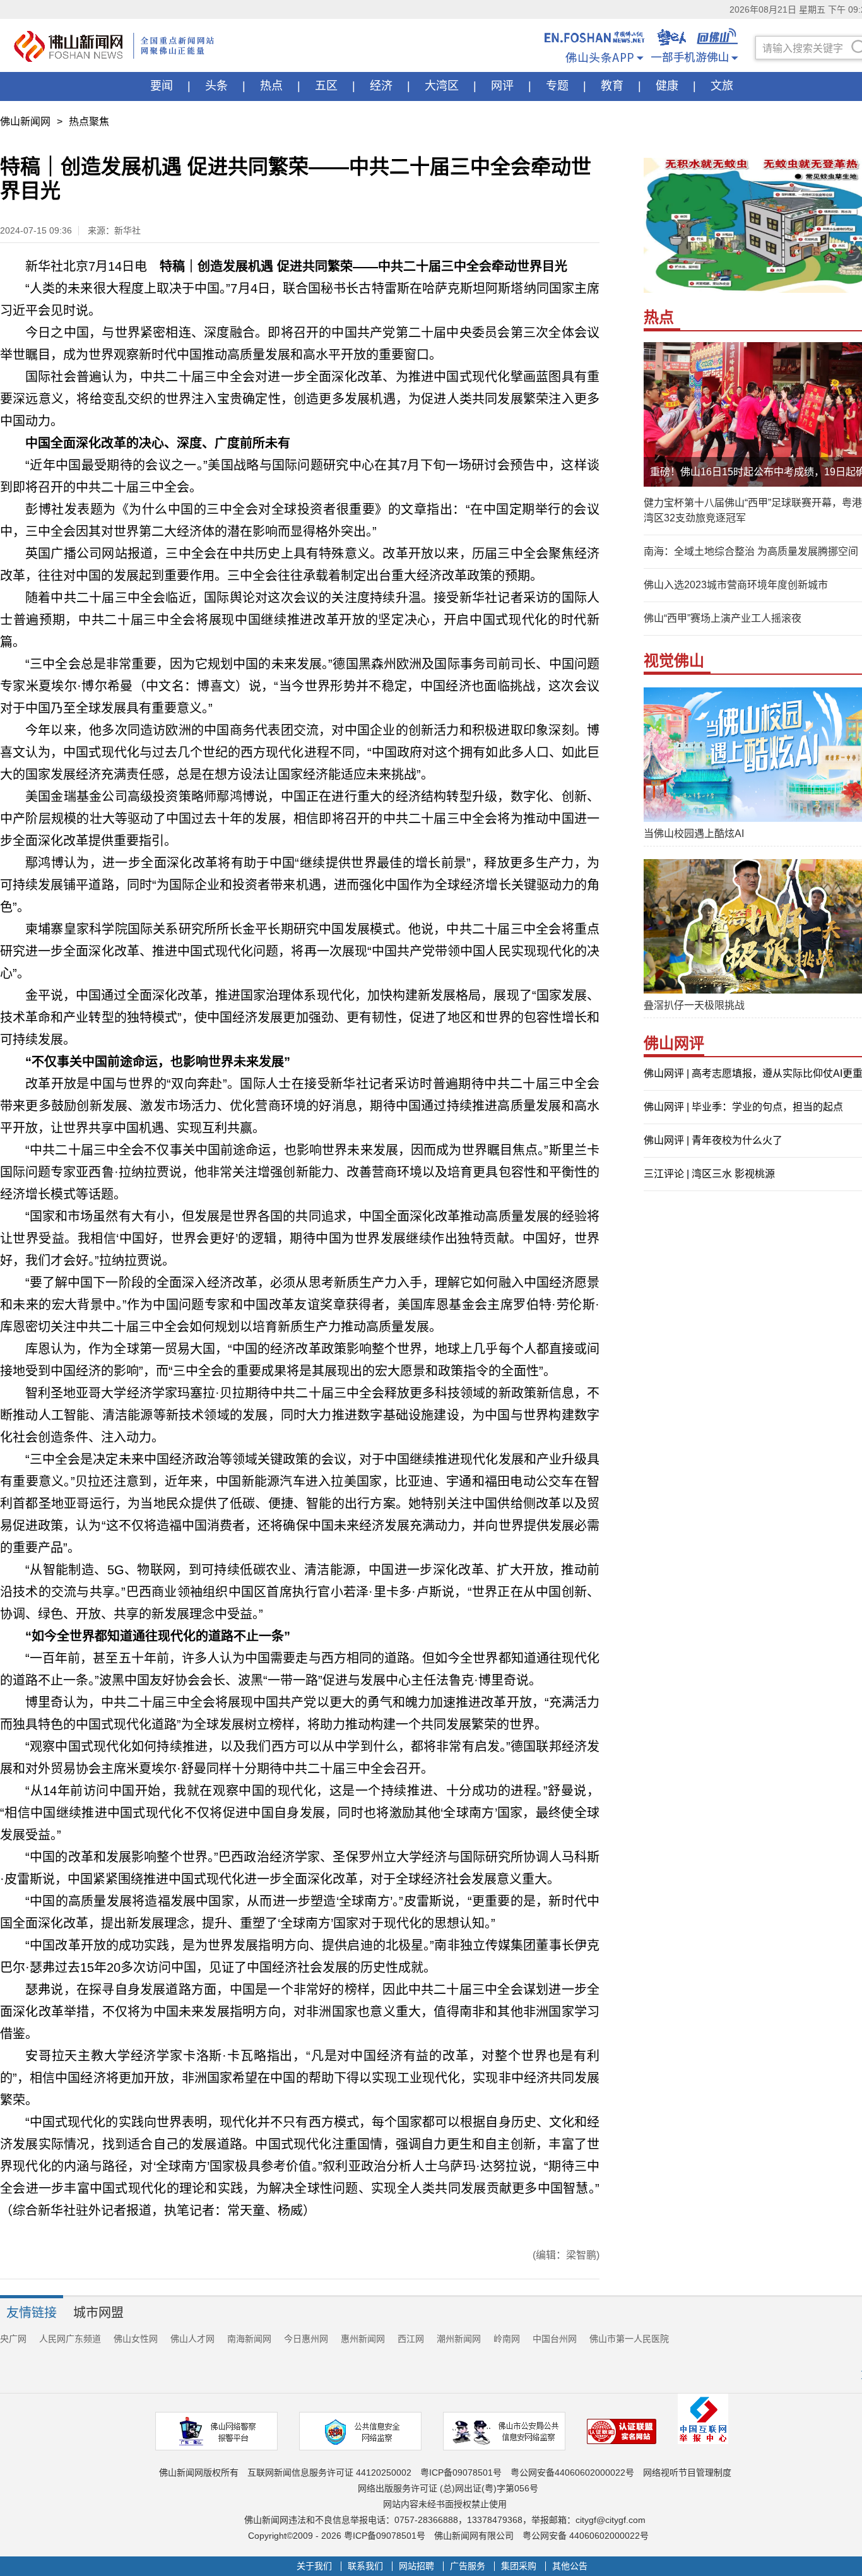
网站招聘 (416, 2566)
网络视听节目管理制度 (687, 2472)
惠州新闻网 (363, 2339)
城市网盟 (98, 2313)
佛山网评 (674, 1043)
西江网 (411, 2339)
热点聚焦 (89, 122)
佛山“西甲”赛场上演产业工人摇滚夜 (723, 618)
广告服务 (468, 2566)
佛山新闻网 (25, 122)
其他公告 (570, 2566)
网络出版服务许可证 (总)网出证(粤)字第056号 (448, 2488)
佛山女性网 (136, 2339)
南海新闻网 (249, 2339)
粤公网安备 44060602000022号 (586, 2536)
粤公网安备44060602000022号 (572, 2472)
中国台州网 (555, 2339)
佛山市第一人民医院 (629, 2339)
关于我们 (314, 2566)
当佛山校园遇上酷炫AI (694, 834)
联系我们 (365, 2566)
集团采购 (519, 2566)
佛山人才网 (192, 2339)
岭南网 (507, 2339)
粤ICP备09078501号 (461, 2472)
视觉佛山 (674, 661)
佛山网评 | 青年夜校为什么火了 (713, 1140)
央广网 (13, 2339)
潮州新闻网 (459, 2339)
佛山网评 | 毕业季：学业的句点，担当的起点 (743, 1107)
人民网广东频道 (70, 2339)
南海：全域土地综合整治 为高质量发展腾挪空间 (751, 551)
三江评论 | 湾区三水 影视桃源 (709, 1174)
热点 (659, 317)
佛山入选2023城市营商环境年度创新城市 (736, 585)
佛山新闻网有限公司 (474, 2536)
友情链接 (32, 2313)
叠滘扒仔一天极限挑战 (694, 1005)
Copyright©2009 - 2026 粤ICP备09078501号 (337, 2536)
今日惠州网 (306, 2339)
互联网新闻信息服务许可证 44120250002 (329, 2472)
